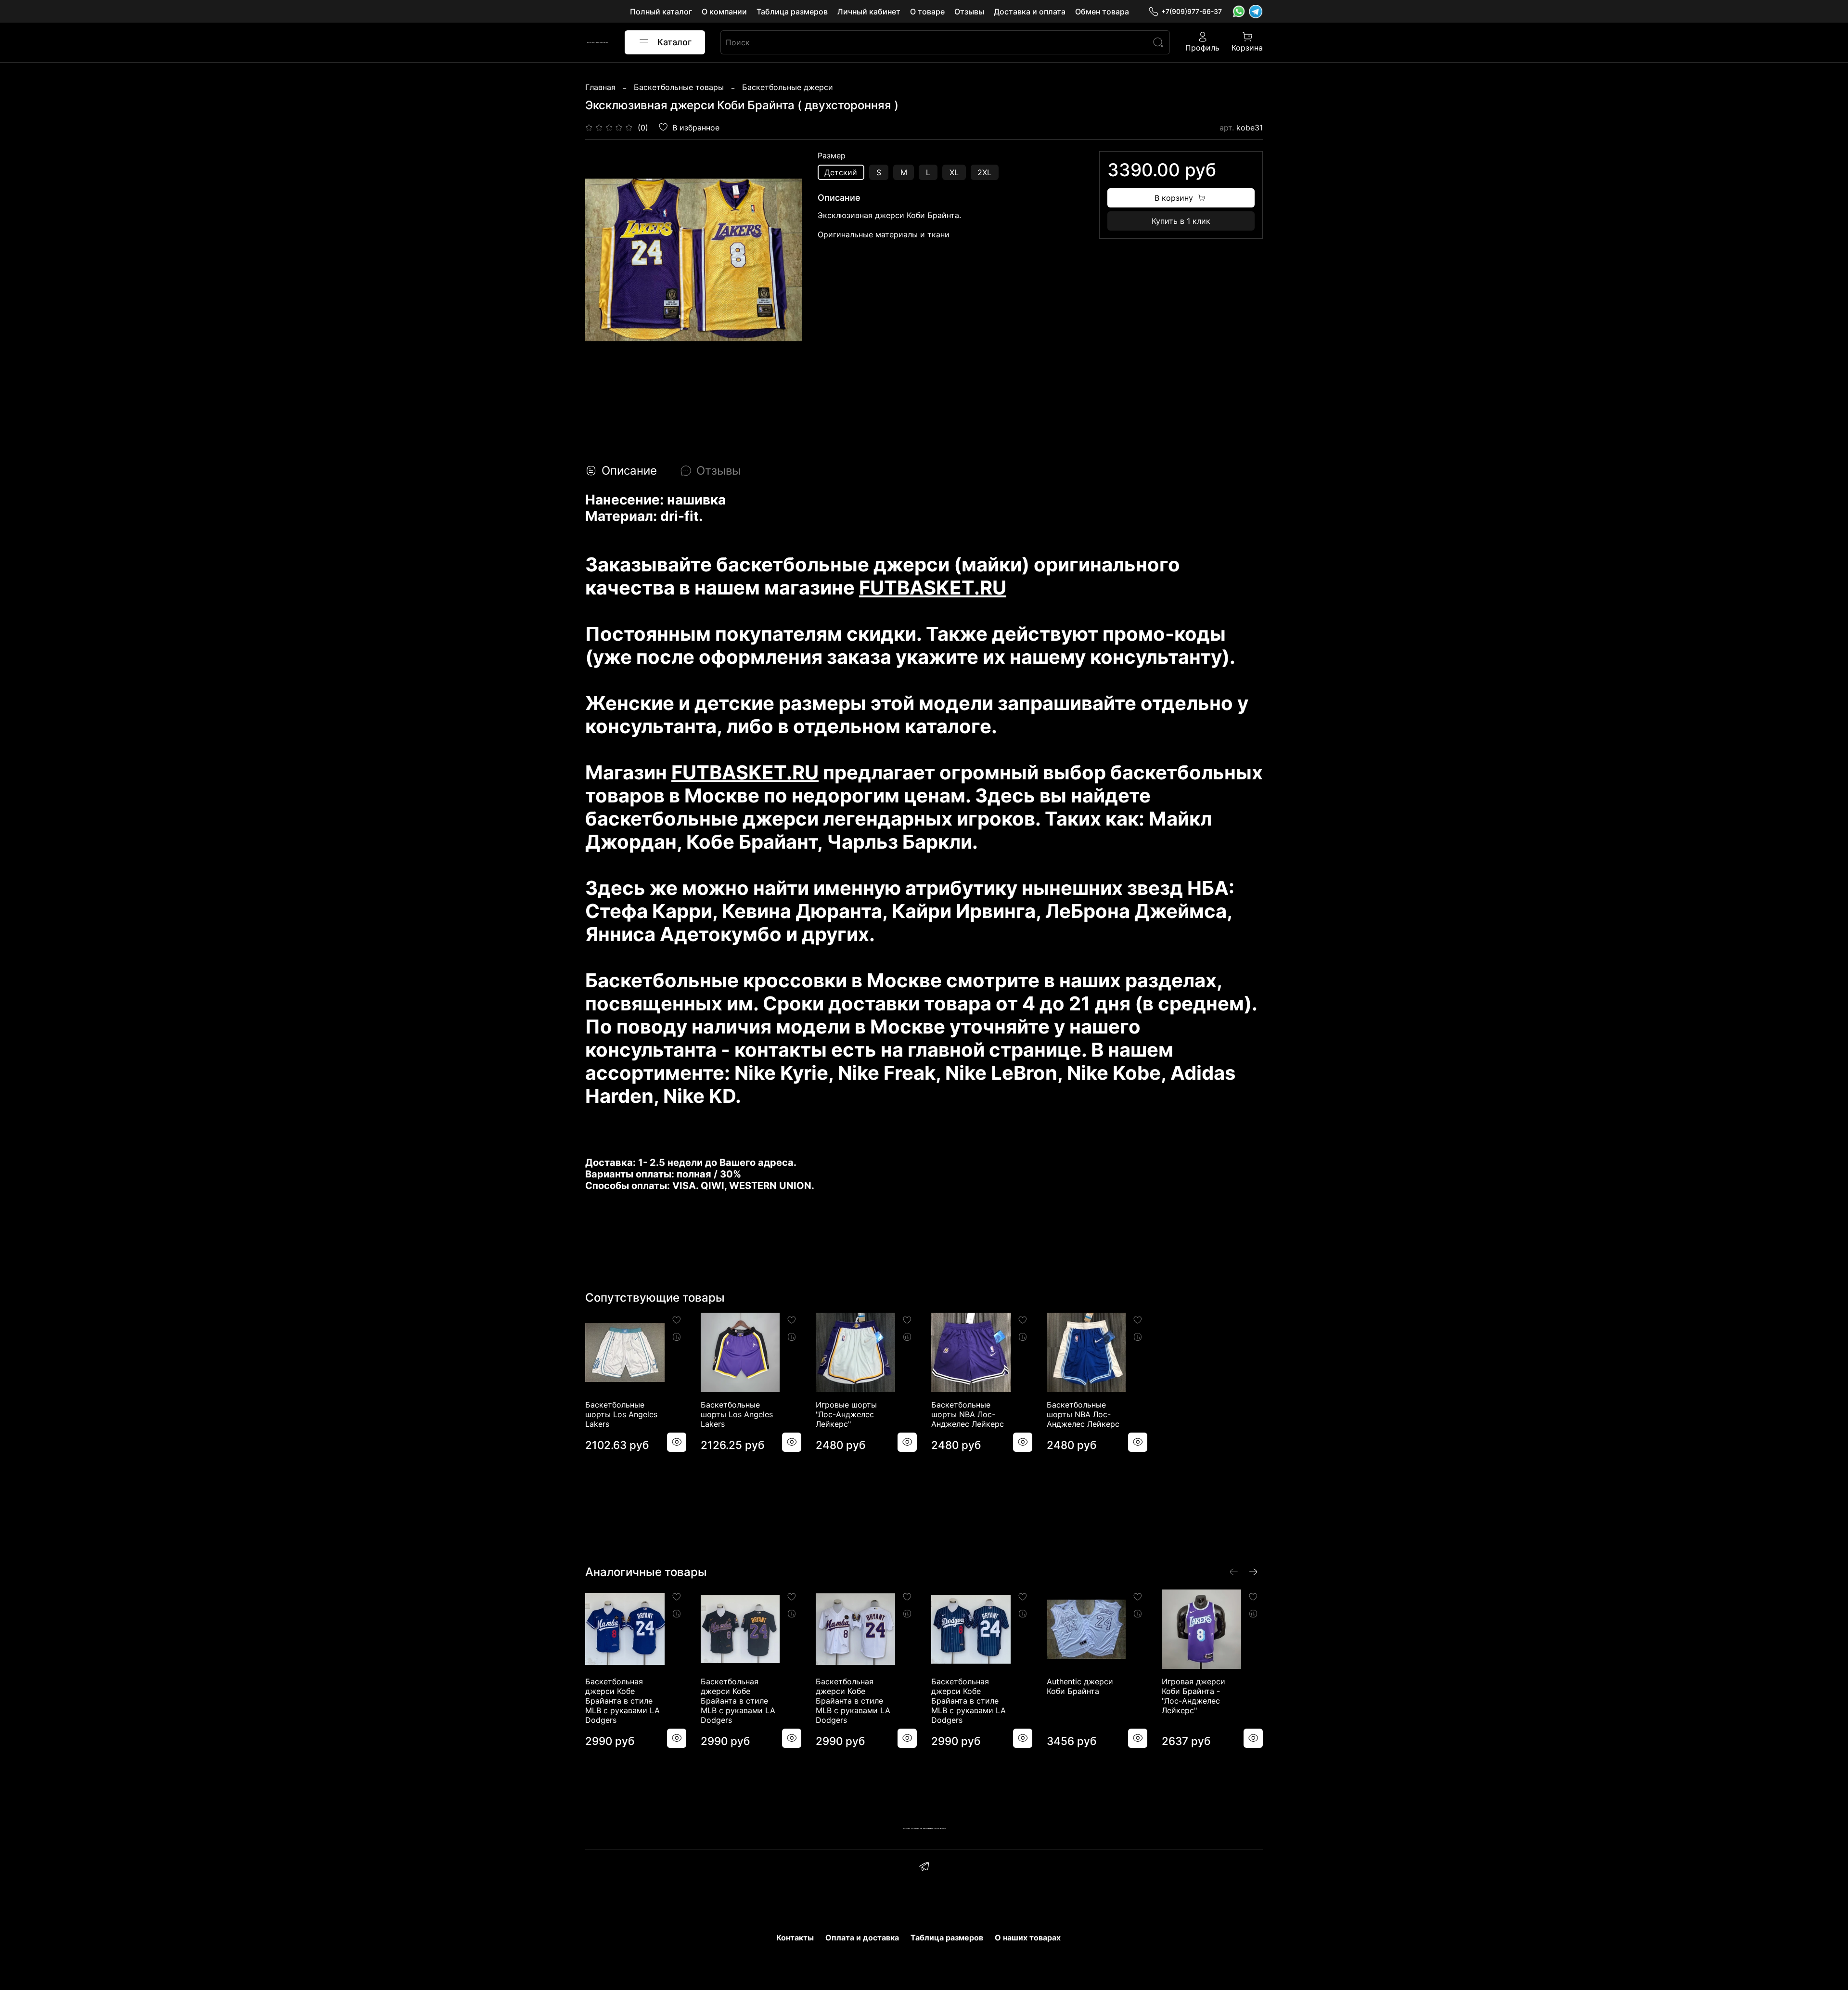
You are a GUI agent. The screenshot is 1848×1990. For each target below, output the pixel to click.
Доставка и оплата (1030, 12)
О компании (724, 12)
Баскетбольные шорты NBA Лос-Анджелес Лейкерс (968, 1414)
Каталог (674, 42)
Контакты (795, 1938)
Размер (832, 156)
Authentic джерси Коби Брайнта (1080, 1686)
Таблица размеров (792, 12)
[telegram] (924, 1868)
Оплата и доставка (862, 1938)
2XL (984, 172)
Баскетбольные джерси (788, 87)
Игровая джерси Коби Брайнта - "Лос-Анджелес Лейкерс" (1193, 1696)
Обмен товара (1102, 12)
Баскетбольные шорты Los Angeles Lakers (621, 1414)
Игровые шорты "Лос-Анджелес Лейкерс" (846, 1414)
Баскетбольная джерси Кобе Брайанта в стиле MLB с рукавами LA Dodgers (622, 1701)
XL (954, 172)
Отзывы (969, 12)
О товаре (927, 12)
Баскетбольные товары (679, 87)
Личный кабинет (869, 12)
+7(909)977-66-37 (1192, 11)
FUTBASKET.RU (933, 588)
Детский (841, 172)
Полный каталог (661, 12)
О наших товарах (1028, 1938)
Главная (600, 87)
